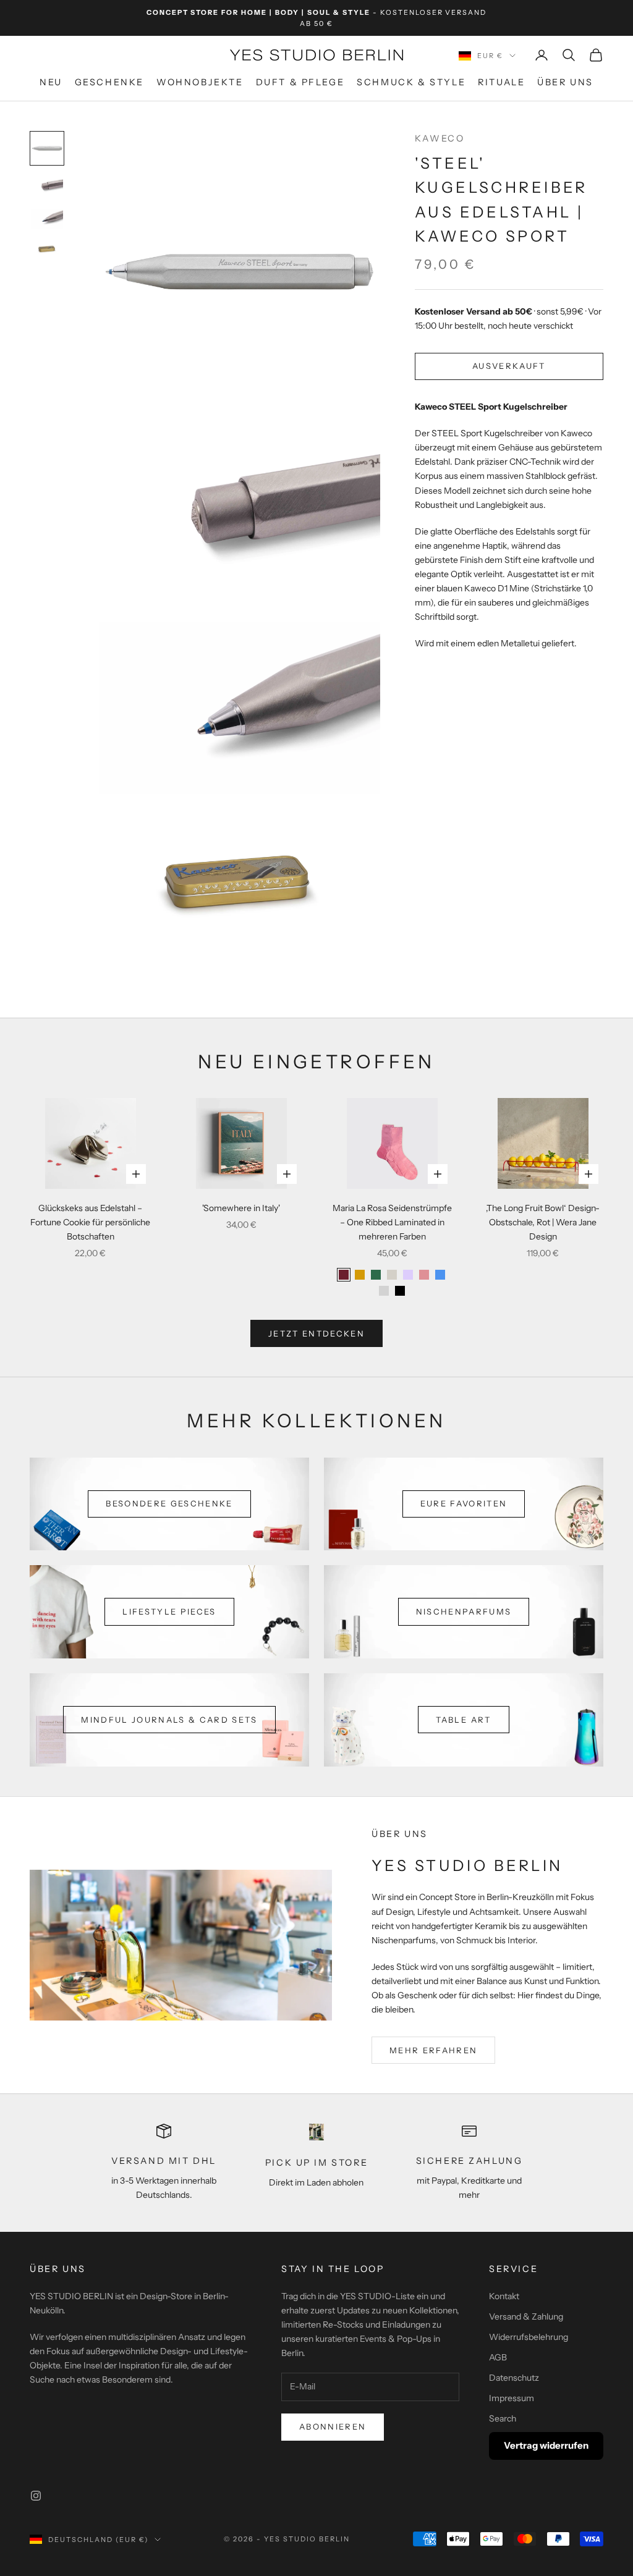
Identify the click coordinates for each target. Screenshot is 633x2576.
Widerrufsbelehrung (529, 2337)
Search (503, 2418)
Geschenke (109, 82)
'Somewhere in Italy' (241, 1208)
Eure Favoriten (464, 1503)
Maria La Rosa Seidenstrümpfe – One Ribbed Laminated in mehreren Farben (392, 1222)
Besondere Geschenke (169, 1503)
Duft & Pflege (300, 82)
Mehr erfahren (433, 2050)
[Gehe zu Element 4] (47, 249)
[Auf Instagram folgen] (36, 2496)
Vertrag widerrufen (546, 2445)
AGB (498, 2357)
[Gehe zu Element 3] (47, 219)
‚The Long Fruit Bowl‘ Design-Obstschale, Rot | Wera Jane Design (543, 1222)
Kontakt (504, 2296)
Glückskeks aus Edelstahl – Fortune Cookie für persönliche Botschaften (90, 1222)
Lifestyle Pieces (169, 1611)
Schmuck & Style (411, 82)
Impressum (512, 2398)
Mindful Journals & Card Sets (169, 1720)
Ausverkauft (509, 366)
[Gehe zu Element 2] (47, 187)
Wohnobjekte (200, 82)
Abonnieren (333, 2426)
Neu (51, 82)
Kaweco (440, 138)
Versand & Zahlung (526, 2316)
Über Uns (565, 82)
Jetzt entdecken (316, 1333)
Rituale (501, 82)
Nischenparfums (464, 1611)
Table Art (463, 1720)
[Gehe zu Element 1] (47, 148)
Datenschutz (514, 2378)
